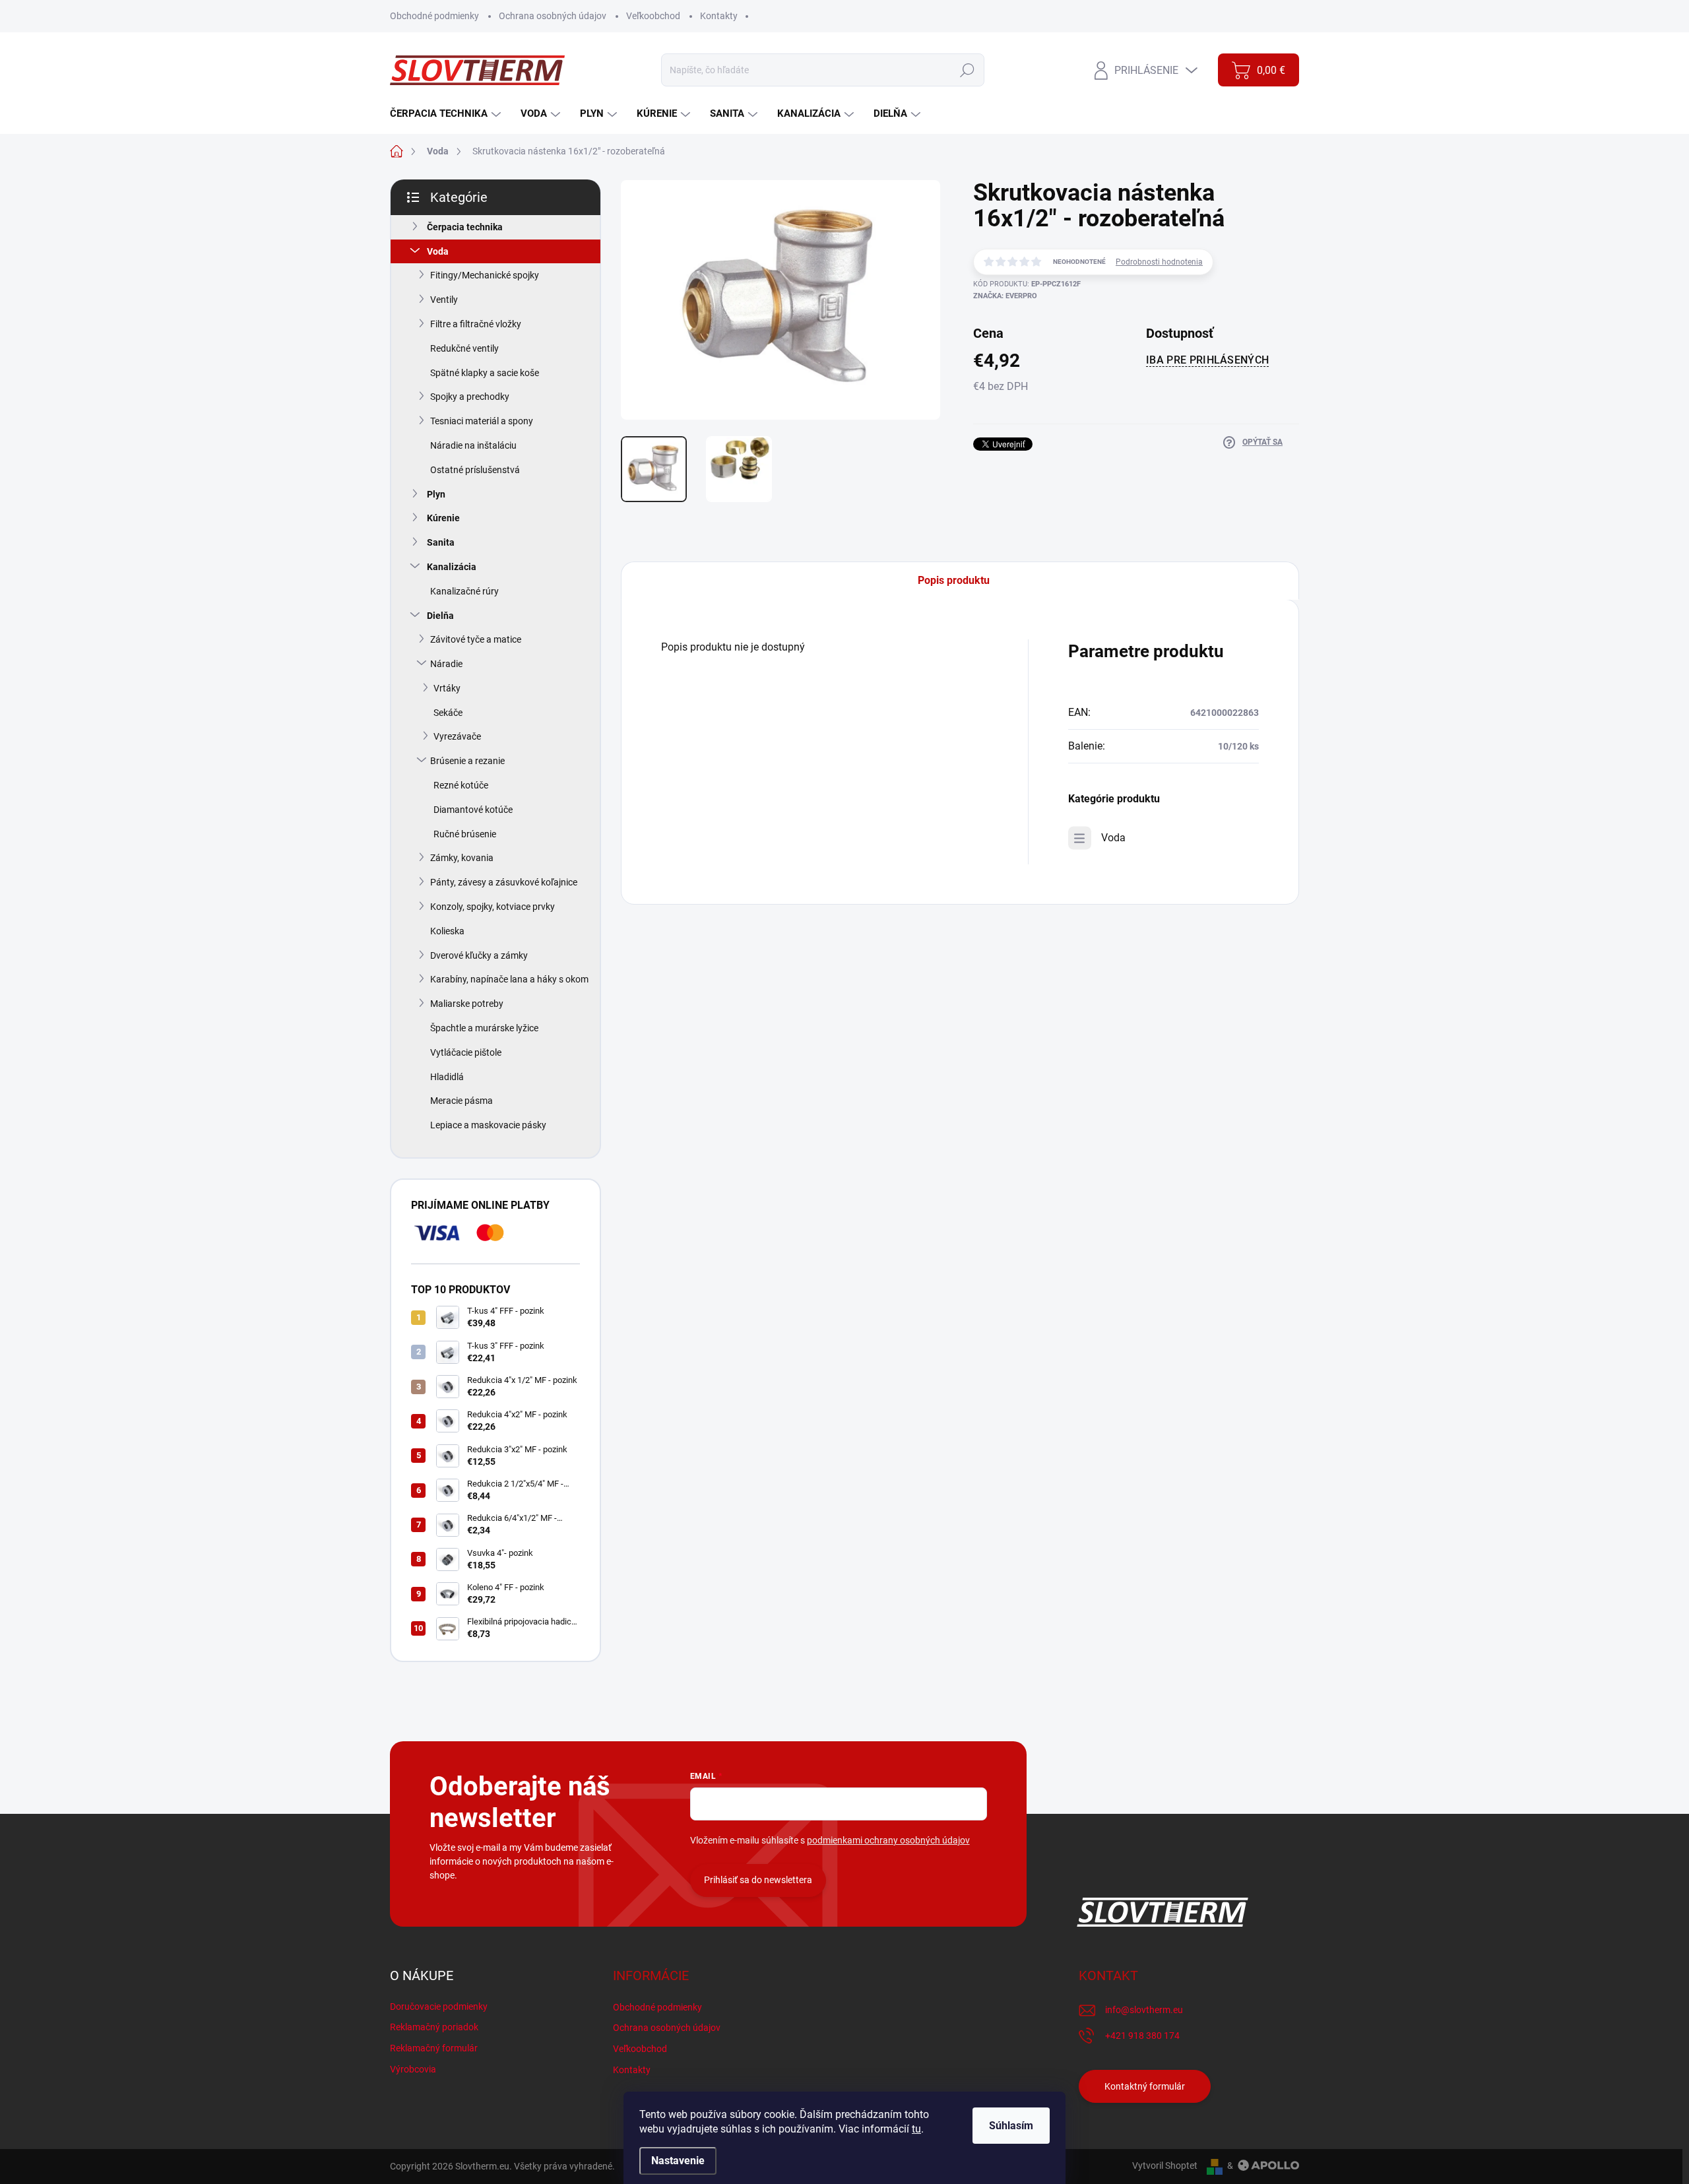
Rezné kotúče (461, 785)
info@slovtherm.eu (1144, 2010)
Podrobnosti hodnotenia (1159, 262)
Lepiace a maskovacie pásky (488, 1125)
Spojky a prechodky (470, 397)
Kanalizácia (452, 567)
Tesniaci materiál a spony (482, 421)
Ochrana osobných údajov (553, 16)
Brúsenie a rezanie (467, 761)
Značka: (1005, 296)
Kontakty (719, 16)
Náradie (446, 664)
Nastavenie (678, 2161)
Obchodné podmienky (434, 16)
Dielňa (440, 616)
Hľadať (968, 70)
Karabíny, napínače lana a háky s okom (509, 979)
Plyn (436, 494)
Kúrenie (443, 518)
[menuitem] (447, 114)
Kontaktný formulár (1145, 2086)
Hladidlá (447, 1077)
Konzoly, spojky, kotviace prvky (493, 907)
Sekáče (448, 713)
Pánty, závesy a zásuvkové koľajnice (504, 882)
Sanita (441, 542)
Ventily (444, 300)
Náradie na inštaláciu (473, 445)
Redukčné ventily (464, 348)
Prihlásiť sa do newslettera (758, 1880)
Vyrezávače (457, 736)
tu (916, 2129)
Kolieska (447, 931)
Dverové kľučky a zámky (479, 955)
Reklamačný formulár (434, 2048)
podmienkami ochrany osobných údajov (888, 1840)
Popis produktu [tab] (954, 580)
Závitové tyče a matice (476, 639)
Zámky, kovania (462, 858)
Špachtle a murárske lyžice (484, 1028)
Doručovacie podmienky (439, 2007)
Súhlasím (1011, 2126)
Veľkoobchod (653, 16)
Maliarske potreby (467, 1004)
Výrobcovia (413, 2069)
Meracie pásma (462, 1101)
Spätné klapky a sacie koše (485, 373)
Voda (438, 251)
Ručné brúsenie (465, 834)
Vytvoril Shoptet (1165, 2166)
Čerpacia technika (465, 227)
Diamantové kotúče (473, 810)
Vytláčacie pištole (466, 1052)
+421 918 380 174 (1142, 2036)
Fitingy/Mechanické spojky (485, 275)
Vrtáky (447, 688)
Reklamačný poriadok (434, 2027)
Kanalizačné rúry (464, 591)
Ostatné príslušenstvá (475, 470)
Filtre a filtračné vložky (476, 324)
